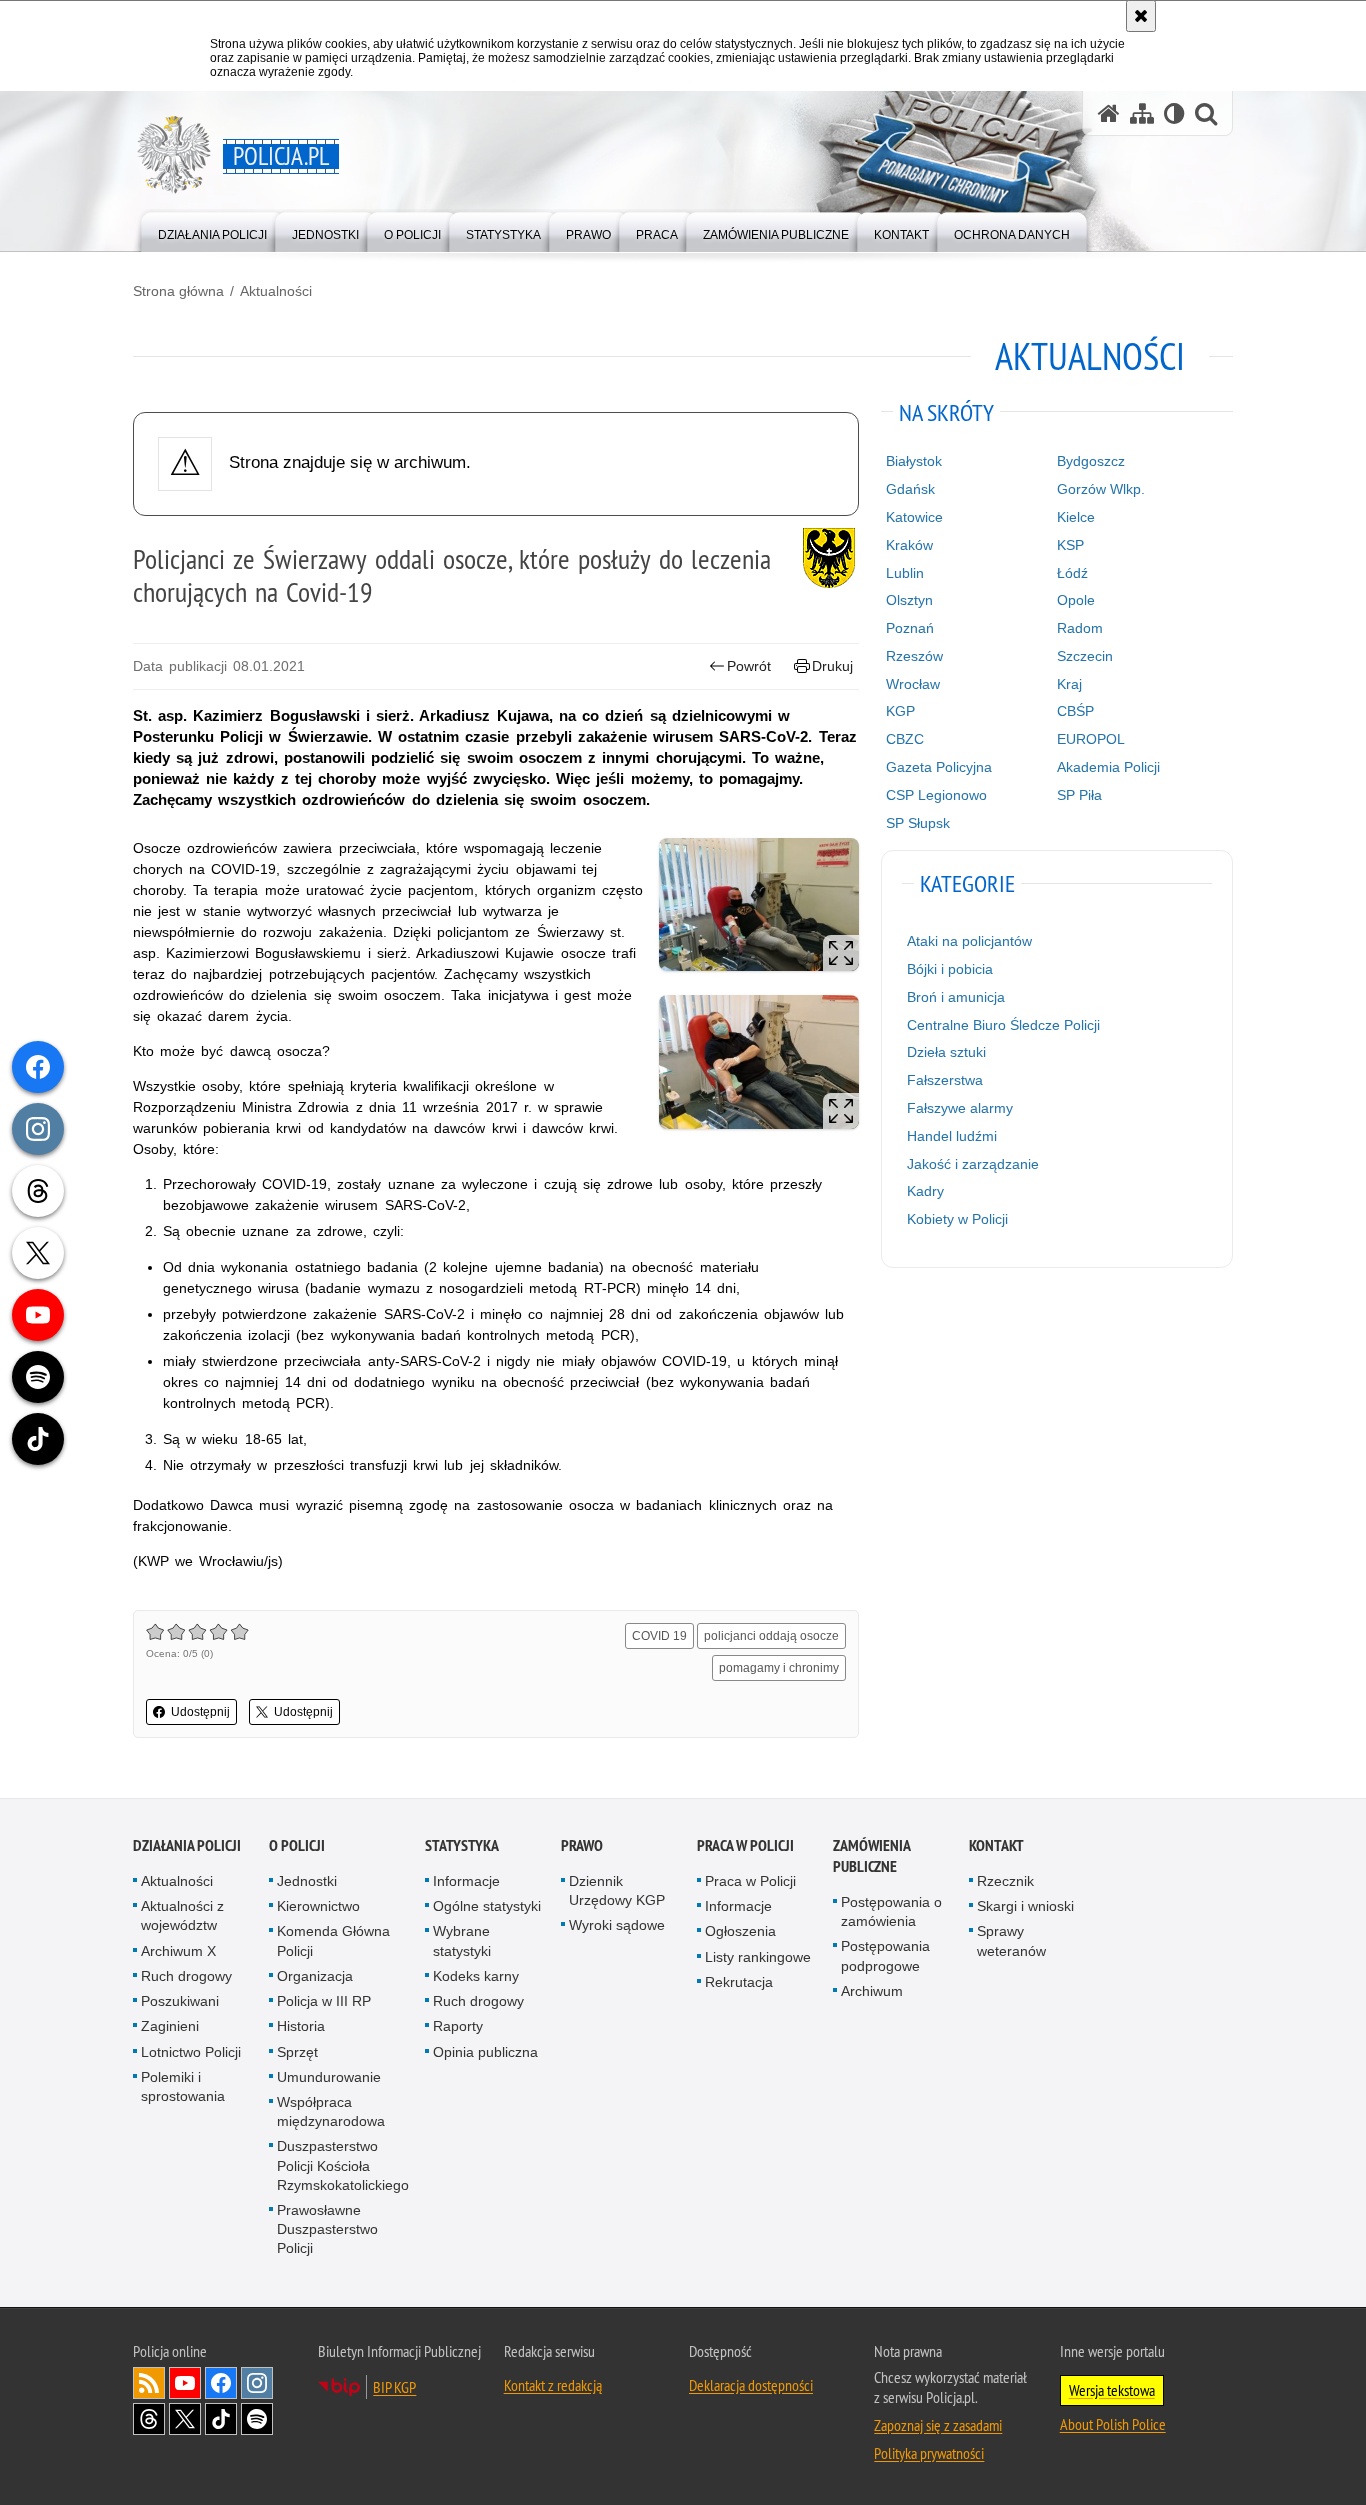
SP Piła (1079, 795)
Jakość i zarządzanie (973, 1164)
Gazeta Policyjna (939, 767)
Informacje (466, 1881)
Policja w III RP (324, 2001)
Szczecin (1085, 656)
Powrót (749, 666)
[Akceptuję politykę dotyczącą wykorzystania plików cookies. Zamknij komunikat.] (1141, 16)
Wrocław (913, 684)
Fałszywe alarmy (960, 1108)
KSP (1070, 545)
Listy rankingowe (758, 1957)
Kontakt (996, 1845)
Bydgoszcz (1091, 461)
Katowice (914, 517)
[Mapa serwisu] (1142, 113)
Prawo (582, 1845)
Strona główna (178, 291)
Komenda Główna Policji (333, 1940)
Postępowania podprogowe (885, 1955)
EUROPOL (1091, 739)
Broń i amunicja (956, 997)
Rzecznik (1005, 1881)
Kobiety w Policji (957, 1219)
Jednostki (307, 1881)
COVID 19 (659, 1636)
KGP (900, 711)
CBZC (905, 739)
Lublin (905, 573)
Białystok (914, 461)
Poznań (910, 628)
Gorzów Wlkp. (1101, 489)
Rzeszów (914, 656)
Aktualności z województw (182, 1915)
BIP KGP (394, 2387)
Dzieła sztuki (946, 1052)
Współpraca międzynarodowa (331, 2111)
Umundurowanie (329, 2077)
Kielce (1076, 517)
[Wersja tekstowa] (1174, 113)
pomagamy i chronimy (779, 1668)
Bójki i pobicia (950, 969)
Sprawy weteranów (1011, 1940)
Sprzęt (297, 2052)
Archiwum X (178, 1951)
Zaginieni (170, 2026)
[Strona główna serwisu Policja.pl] (1109, 113)
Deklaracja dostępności (751, 2385)
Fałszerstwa (945, 1080)
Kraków (909, 545)
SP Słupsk (918, 823)
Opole (1076, 600)
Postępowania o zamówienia (891, 1911)
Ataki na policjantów (969, 941)
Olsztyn (909, 600)
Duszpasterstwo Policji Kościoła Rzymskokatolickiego (343, 2165)
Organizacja (315, 1976)
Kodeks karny (476, 1976)
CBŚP (1075, 711)
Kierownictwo (318, 1906)
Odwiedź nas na (185, 2383)
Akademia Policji (1108, 767)
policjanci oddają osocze (771, 1636)
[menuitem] (212, 230)
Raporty (458, 2026)
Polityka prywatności (929, 2453)
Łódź (1072, 573)
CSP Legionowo (936, 795)
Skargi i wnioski (1025, 1906)
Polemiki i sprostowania (183, 2086)
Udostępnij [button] (200, 1712)
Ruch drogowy (186, 1976)
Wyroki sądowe (617, 1925)
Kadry (925, 1191)
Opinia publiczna (485, 2052)
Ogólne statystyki (487, 1906)
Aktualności (276, 291)
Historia (301, 2026)
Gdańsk (910, 489)
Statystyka (462, 1845)
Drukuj (832, 666)
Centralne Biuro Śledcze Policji (1003, 1025)
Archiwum (872, 1991)
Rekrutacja (739, 1982)
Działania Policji (187, 1845)
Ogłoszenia (740, 1931)
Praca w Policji (745, 1845)
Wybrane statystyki (462, 1940)
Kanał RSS (149, 2383)
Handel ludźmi (952, 1136)
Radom (1080, 628)
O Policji (297, 1845)
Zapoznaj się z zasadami (938, 2425)
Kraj (1069, 684)
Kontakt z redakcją (553, 2385)
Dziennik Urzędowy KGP (617, 1890)
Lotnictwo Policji (191, 2052)
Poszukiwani (180, 2001)
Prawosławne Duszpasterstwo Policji (327, 2229)
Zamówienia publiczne (871, 1856)
